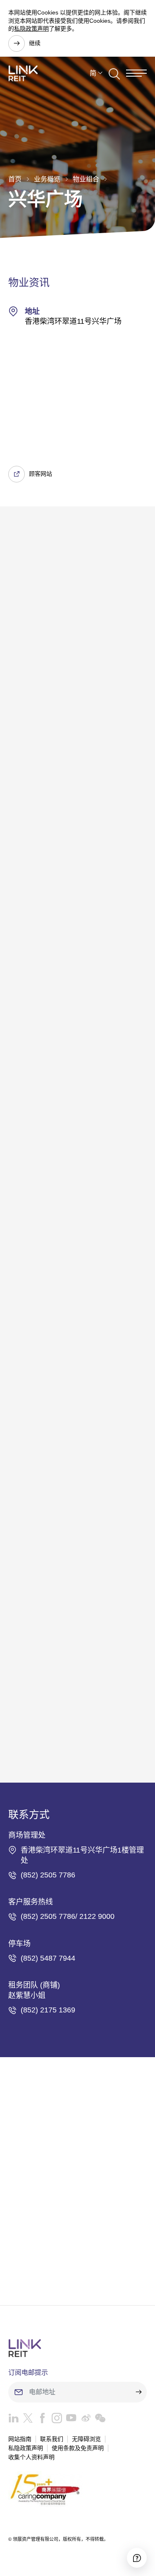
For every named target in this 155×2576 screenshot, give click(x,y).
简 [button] (93, 73)
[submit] (138, 2392)
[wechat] (98, 2420)
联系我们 (52, 2439)
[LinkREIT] (77, 2348)
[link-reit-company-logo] (23, 73)
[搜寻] (114, 73)
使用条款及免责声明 (78, 2448)
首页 (15, 179)
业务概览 (47, 179)
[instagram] (55, 2420)
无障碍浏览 (86, 2439)
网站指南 (20, 2439)
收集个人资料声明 (31, 2457)
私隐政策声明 (31, 29)
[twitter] (26, 2420)
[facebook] (40, 2420)
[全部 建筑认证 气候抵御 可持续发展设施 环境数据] (77, 675)
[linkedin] (13, 2420)
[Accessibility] (137, 2558)
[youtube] (69, 2420)
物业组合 (86, 179)
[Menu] (136, 73)
